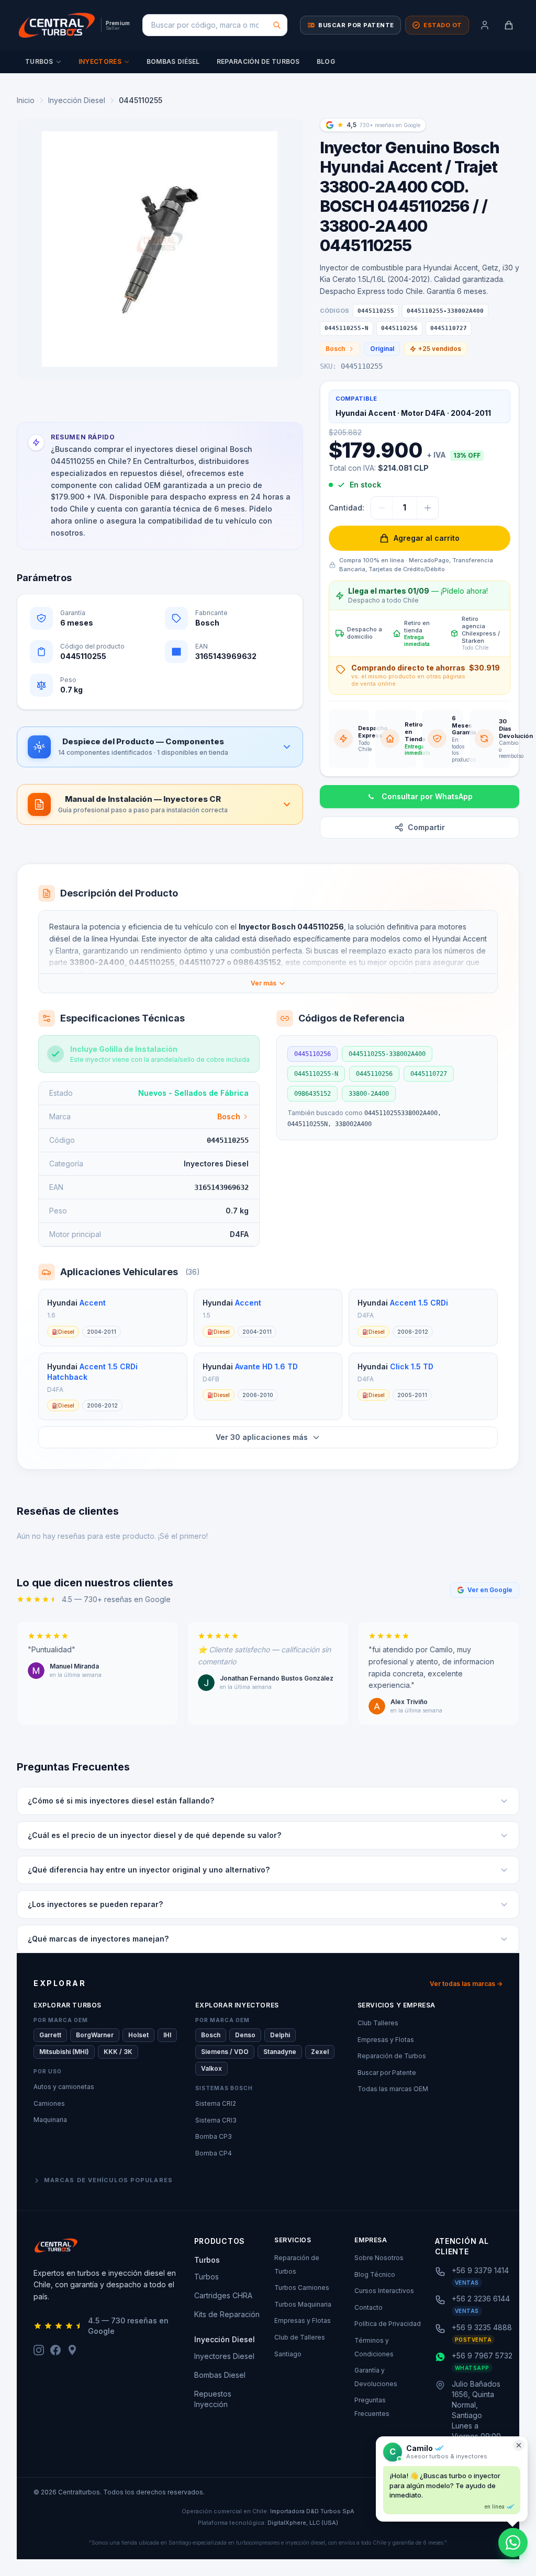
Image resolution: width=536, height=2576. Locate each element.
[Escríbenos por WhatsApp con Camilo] (513, 2543)
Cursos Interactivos (384, 2291)
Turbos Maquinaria (303, 2304)
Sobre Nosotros (379, 2258)
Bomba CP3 (214, 2136)
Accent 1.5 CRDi (419, 1303)
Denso (245, 2035)
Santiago (288, 2354)
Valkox (211, 2068)
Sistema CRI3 (216, 2120)
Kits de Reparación (227, 2314)
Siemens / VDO (225, 2052)
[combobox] (215, 25)
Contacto (368, 2307)
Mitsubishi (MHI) (64, 2052)
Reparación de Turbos (258, 61)
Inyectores (100, 61)
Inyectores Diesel (224, 2356)
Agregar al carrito (427, 538)
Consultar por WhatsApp (427, 796)
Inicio (26, 100)
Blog (326, 61)
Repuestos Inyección (213, 2399)
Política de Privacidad (388, 2324)
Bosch (335, 349)
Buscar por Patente (387, 2073)
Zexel (320, 2052)
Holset (138, 2035)
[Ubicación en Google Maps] (72, 2350)
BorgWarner (95, 2035)
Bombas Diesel (220, 2375)
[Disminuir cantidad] (382, 508)
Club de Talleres (300, 2337)
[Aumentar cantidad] (428, 508)
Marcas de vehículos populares (108, 2180)
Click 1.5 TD (412, 1366)
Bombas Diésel (173, 61)
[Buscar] (277, 25)
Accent (93, 1303)
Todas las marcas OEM (393, 2089)
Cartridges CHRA (223, 2295)
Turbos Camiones (302, 2288)
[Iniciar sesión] (485, 25)
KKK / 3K (118, 2052)
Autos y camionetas (64, 2087)
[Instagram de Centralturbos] (39, 2350)
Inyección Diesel (77, 100)
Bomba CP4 (214, 2153)
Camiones (49, 2103)
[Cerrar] (519, 2445)
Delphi (280, 2035)
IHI (167, 2035)
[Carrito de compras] (509, 25)
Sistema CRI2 (216, 2103)
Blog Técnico (375, 2274)
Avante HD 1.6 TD (266, 1366)
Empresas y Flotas (386, 2040)
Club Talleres (378, 2023)
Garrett (50, 2035)
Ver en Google (490, 1590)
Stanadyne (280, 2052)
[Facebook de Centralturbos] (55, 2350)
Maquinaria (50, 2120)
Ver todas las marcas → (466, 1984)
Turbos (39, 61)
